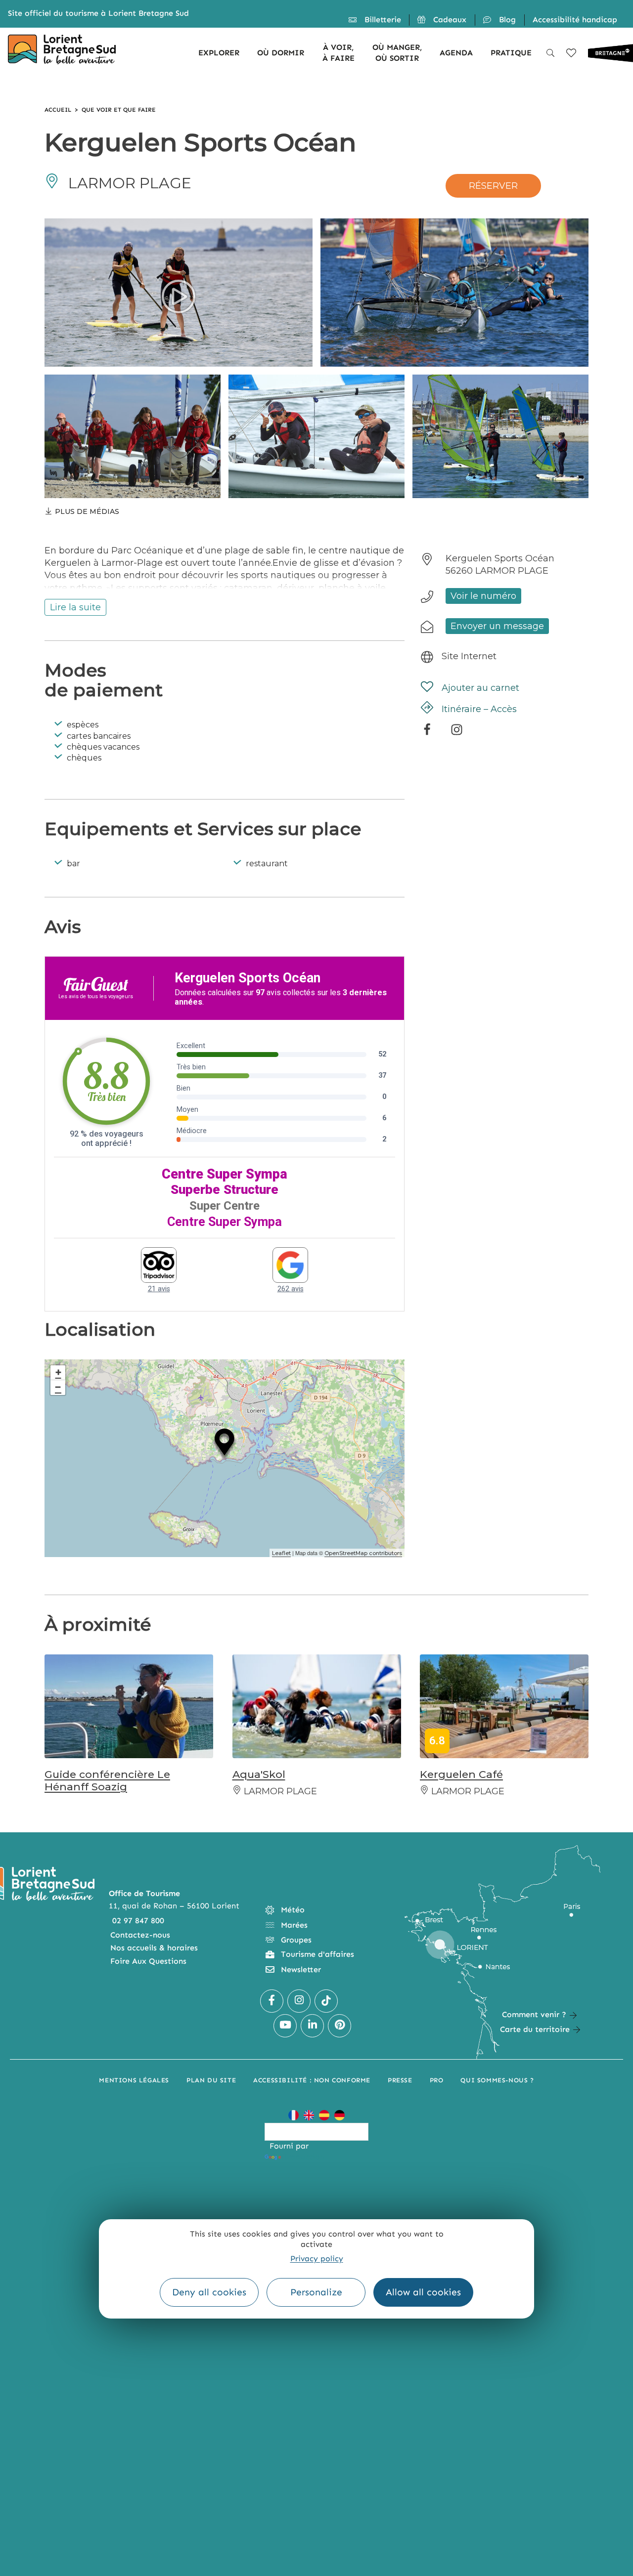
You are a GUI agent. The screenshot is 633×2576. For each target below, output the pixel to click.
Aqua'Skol (259, 1774)
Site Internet (469, 656)
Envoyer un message (497, 626)
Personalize (316, 2292)
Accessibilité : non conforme (312, 2080)
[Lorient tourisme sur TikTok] (326, 2001)
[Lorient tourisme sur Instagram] (299, 2001)
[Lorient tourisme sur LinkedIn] (312, 2026)
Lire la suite (75, 607)
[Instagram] (457, 733)
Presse (400, 2080)
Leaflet (281, 1553)
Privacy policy (317, 2259)
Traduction (304, 2157)
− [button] (58, 1387)
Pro (437, 2080)
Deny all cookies (209, 2292)
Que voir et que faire (119, 110)
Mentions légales (134, 2080)
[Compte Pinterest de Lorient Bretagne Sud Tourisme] (339, 2026)
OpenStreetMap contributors (363, 1553)
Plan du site (211, 2080)
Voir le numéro (483, 596)
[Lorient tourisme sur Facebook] (272, 2001)
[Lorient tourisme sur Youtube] (285, 2026)
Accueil (58, 110)
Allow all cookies (423, 2292)
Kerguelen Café (461, 1774)
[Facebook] (427, 733)
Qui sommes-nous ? (497, 2080)
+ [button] (58, 1372)
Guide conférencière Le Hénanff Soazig (107, 1780)
